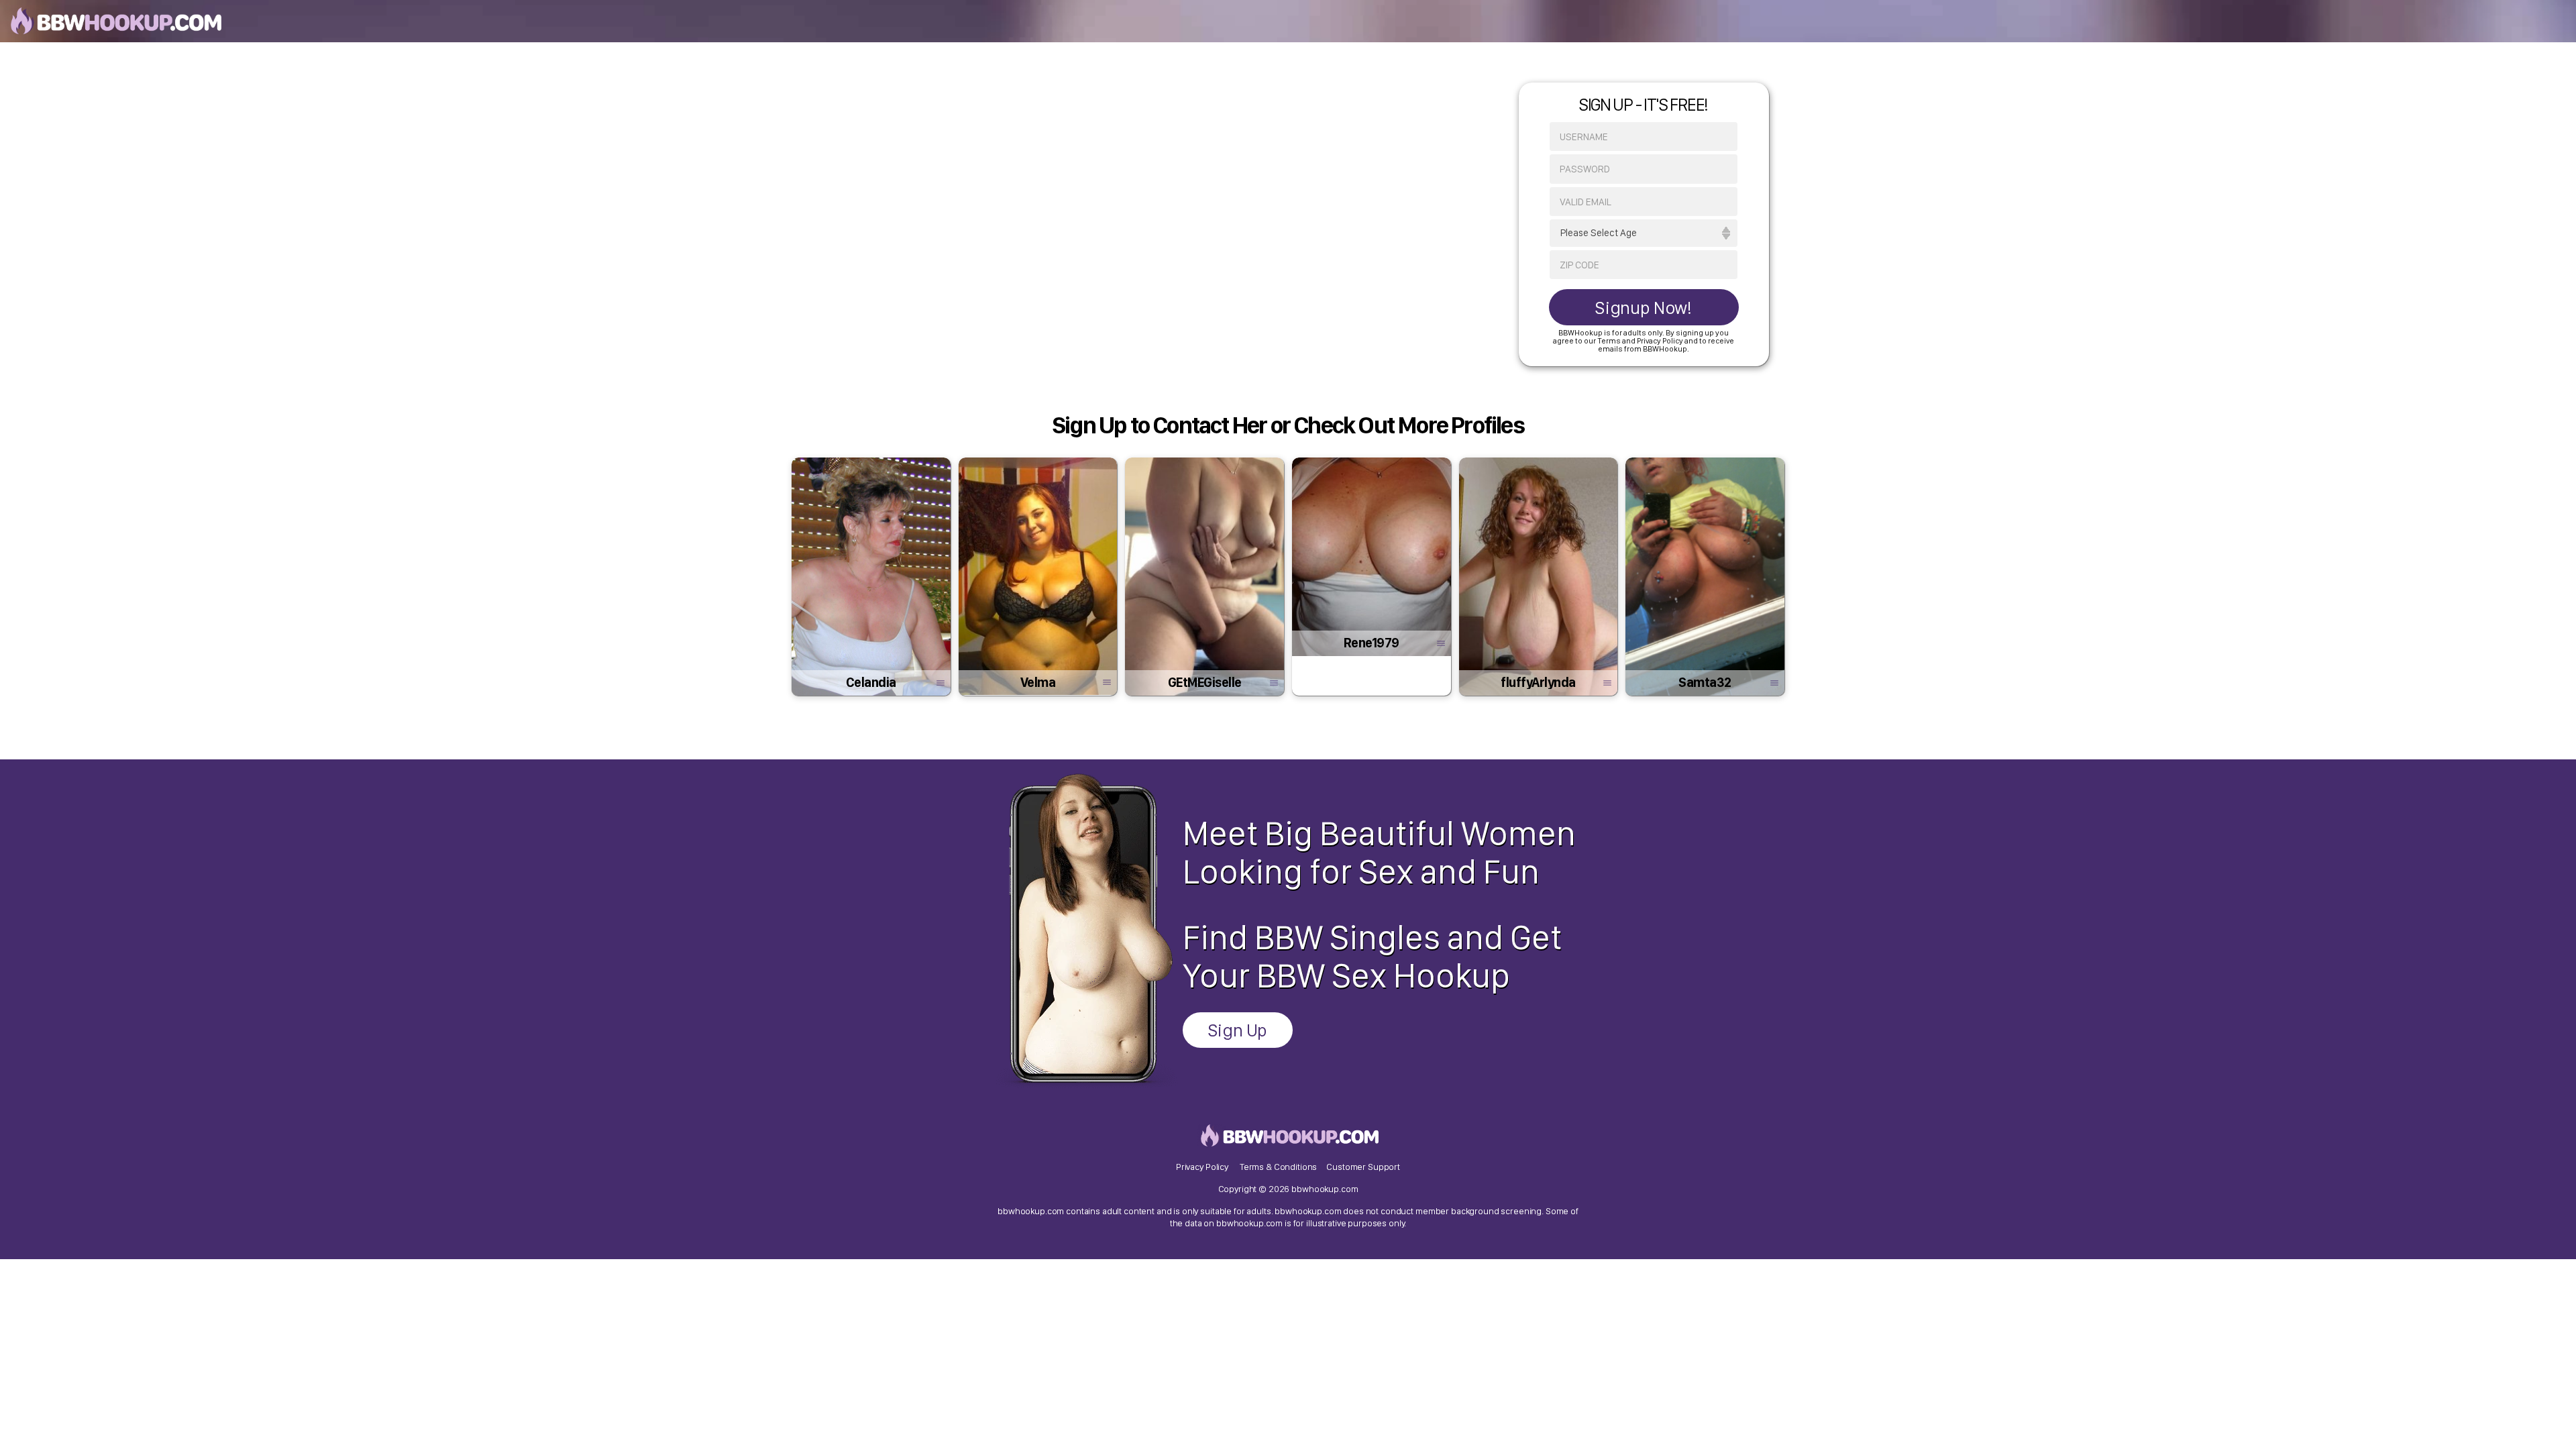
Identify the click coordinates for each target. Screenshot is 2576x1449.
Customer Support (1363, 1167)
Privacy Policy (1202, 1167)
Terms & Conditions (1278, 1167)
